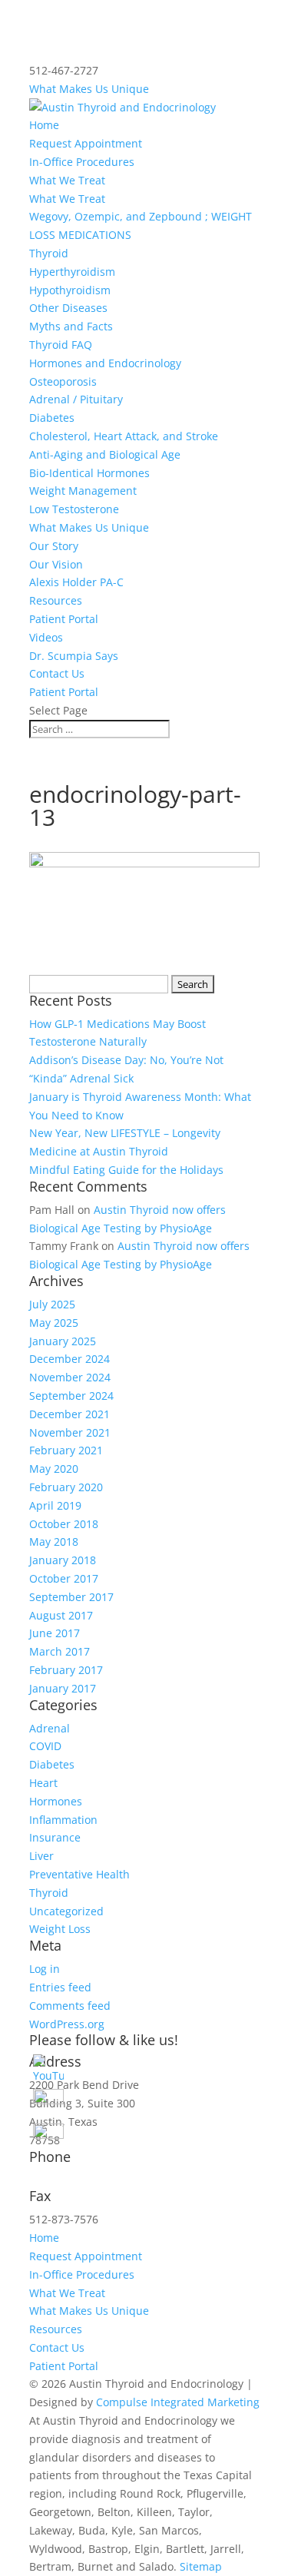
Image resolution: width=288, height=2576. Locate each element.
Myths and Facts (71, 326)
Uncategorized (66, 1911)
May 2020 (54, 1469)
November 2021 (70, 1432)
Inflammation (63, 1820)
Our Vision (56, 564)
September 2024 (71, 1396)
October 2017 (64, 1578)
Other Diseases (68, 308)
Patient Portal (64, 619)
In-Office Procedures (82, 162)
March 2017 (60, 1651)
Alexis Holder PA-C (76, 582)
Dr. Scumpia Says (74, 656)
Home (44, 125)
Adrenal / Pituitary (76, 399)
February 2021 (66, 1450)
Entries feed (60, 1987)
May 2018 (54, 1542)
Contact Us (57, 673)
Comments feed (70, 2006)
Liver (41, 1856)
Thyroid (49, 253)
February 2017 (66, 1670)
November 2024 (70, 1377)
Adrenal (50, 1728)
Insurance (55, 1837)
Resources (56, 600)
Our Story (54, 546)
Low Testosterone (74, 509)
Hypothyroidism (70, 290)
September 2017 (71, 1597)
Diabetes (52, 418)
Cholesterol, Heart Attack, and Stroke (124, 436)
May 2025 (54, 1323)
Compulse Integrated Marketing (178, 2402)
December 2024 (70, 1359)
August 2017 (61, 1615)
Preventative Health (79, 1874)
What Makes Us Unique (89, 89)
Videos (46, 637)
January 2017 (63, 1688)
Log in (45, 1969)
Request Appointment (86, 143)
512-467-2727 (64, 2180)
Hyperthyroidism (72, 272)
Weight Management (83, 491)
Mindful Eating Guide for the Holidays (126, 1170)
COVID (45, 1746)
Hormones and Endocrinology (105, 363)
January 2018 (63, 1560)
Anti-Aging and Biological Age (105, 454)
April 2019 (55, 1505)
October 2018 (64, 1524)
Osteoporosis (63, 381)
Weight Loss (60, 1929)
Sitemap (201, 2566)
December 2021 (70, 1414)
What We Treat (67, 180)
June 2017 (55, 1633)
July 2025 (52, 1304)
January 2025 (63, 1341)
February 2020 (66, 1487)
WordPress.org (67, 2024)
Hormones (56, 1801)
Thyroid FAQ (61, 345)
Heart (43, 1783)
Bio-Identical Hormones (89, 473)
